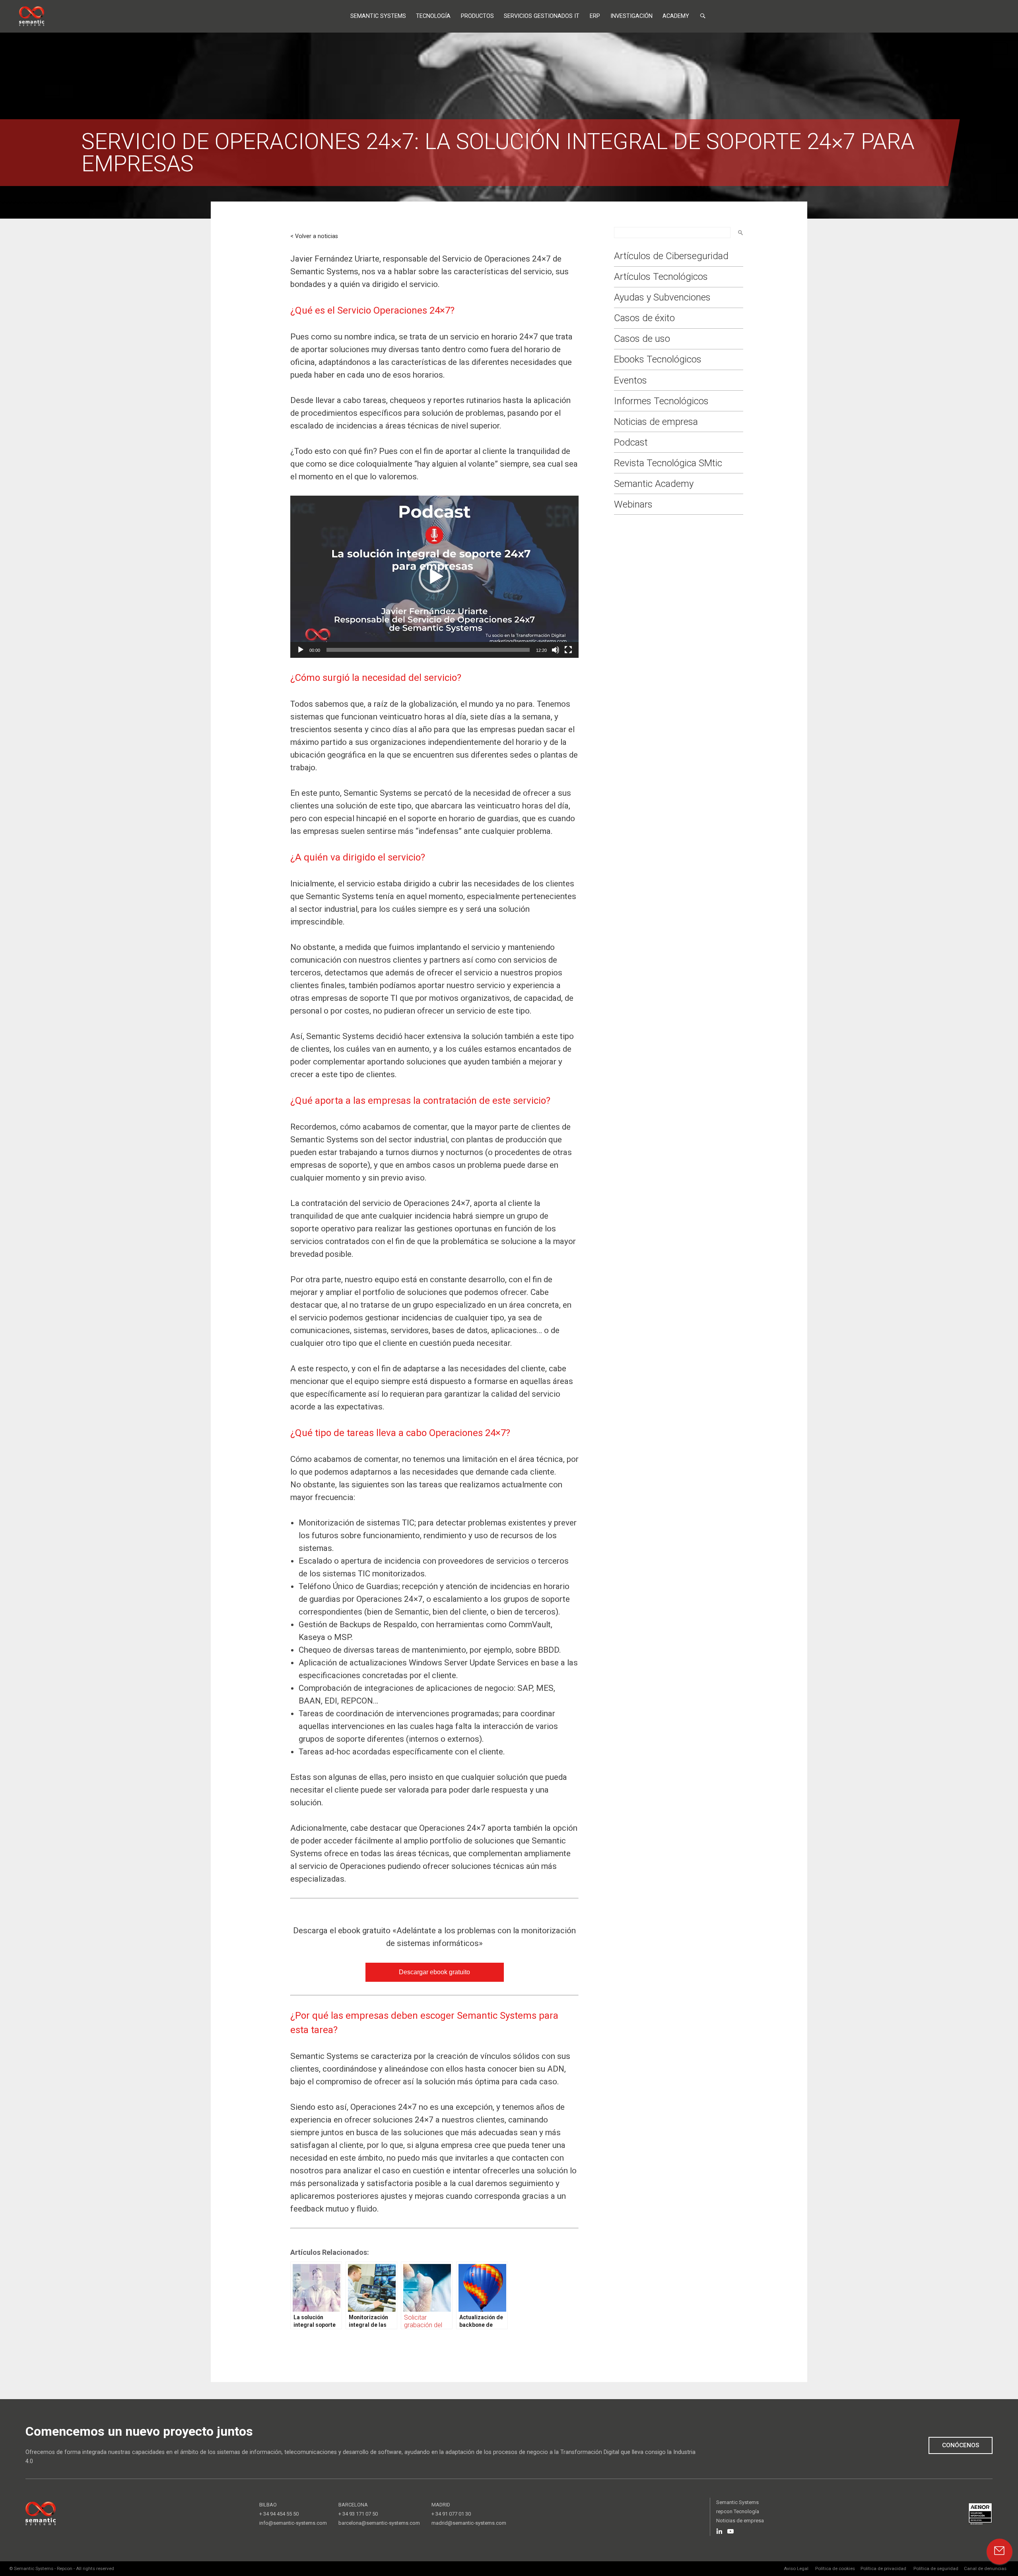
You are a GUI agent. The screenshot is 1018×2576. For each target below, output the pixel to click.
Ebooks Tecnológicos (658, 359)
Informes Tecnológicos (661, 401)
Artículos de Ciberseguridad (671, 256)
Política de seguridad (936, 2568)
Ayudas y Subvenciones (662, 297)
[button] (435, 577)
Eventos (630, 380)
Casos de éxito (644, 318)
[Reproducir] (301, 650)
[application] (434, 577)
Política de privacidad (883, 2568)
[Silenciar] (556, 650)
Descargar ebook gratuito (434, 1972)
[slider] (428, 650)
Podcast (631, 442)
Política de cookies (835, 2568)
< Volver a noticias (314, 236)
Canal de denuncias (985, 2568)
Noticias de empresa (656, 422)
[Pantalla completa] (568, 650)
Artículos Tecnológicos (661, 277)
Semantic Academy (654, 484)
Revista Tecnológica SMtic (668, 463)
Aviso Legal (796, 2568)
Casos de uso (642, 339)
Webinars (633, 504)
